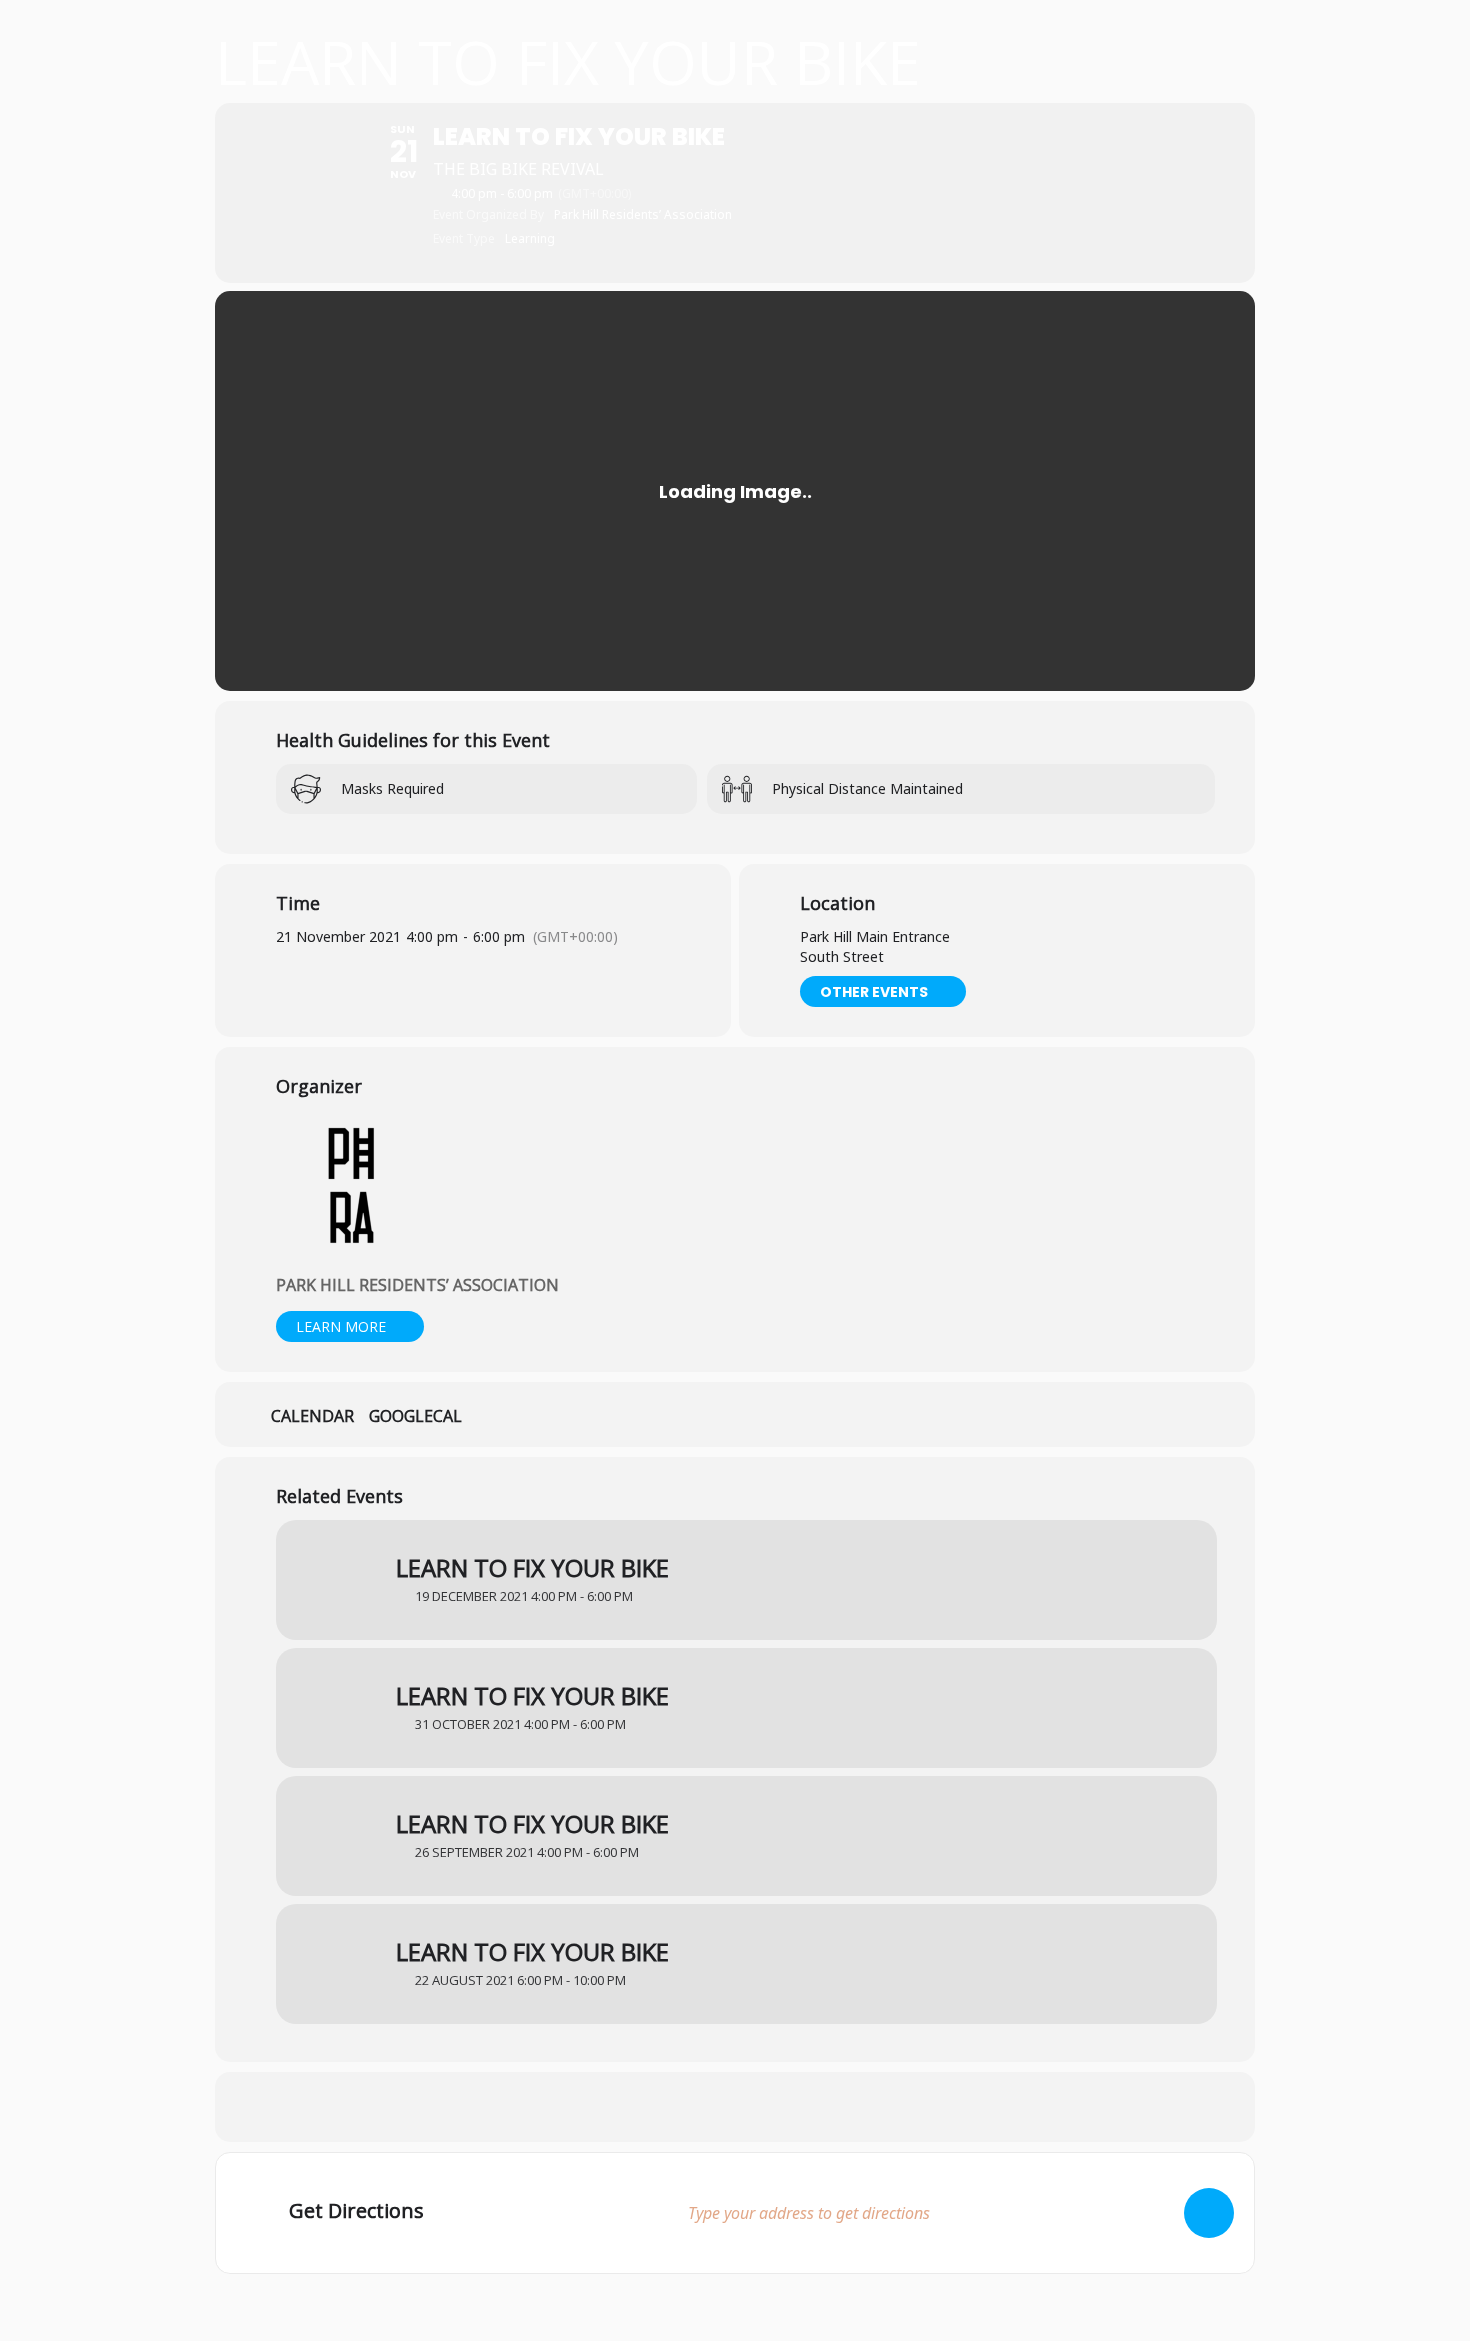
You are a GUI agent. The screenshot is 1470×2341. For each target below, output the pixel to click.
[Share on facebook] (685, 2107)
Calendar (312, 1417)
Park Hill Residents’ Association (417, 1285)
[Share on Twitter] (735, 2107)
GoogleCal (415, 1417)
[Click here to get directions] (1209, 2213)
